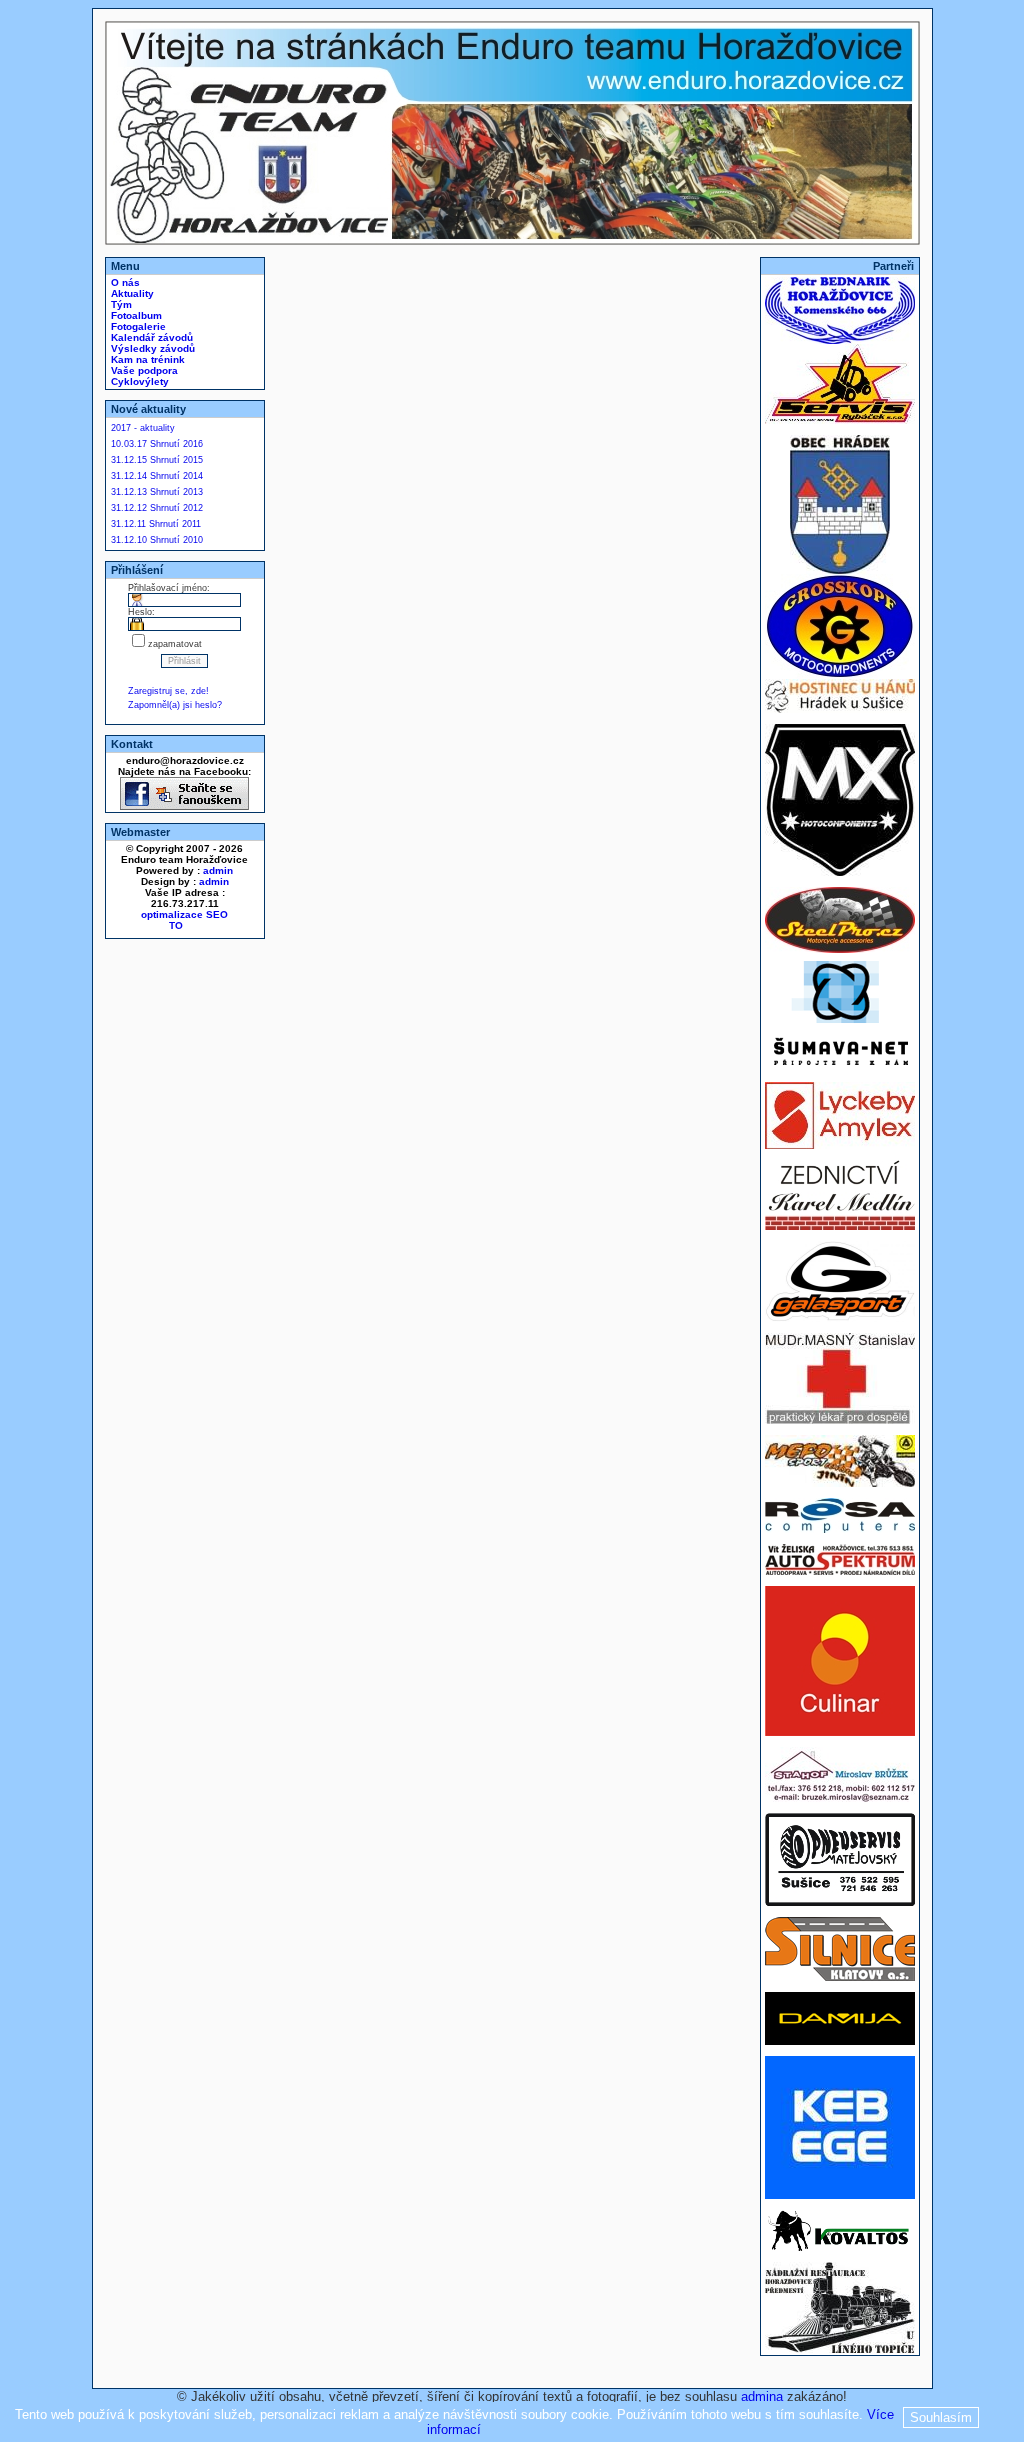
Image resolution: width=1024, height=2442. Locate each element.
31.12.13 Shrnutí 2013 (157, 492)
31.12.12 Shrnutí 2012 (157, 508)
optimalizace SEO (184, 914)
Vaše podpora (143, 370)
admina (762, 2396)
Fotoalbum (135, 315)
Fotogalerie (137, 326)
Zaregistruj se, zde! (168, 691)
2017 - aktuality (143, 428)
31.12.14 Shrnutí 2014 (157, 476)
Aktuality (131, 293)
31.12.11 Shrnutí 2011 (156, 524)
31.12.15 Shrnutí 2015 (157, 460)
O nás (124, 282)
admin (218, 870)
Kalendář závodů (150, 337)
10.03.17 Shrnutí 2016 (157, 444)
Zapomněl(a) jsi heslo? (175, 705)
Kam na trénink (146, 359)
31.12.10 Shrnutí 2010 (157, 540)
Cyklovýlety (138, 381)
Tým (120, 304)
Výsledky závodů (151, 348)
